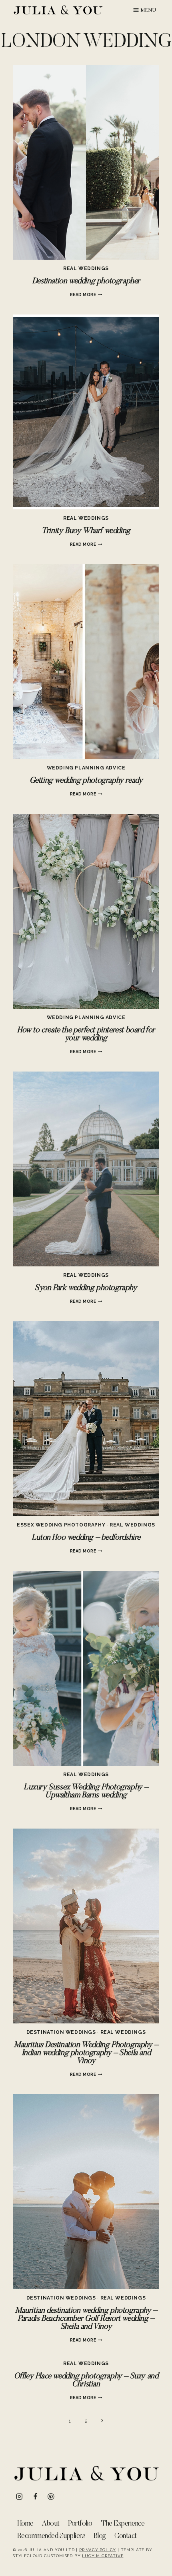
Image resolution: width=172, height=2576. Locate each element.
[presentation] (86, 162)
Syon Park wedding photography (86, 1288)
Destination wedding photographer (86, 281)
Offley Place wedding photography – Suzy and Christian (86, 2380)
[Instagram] (19, 2497)
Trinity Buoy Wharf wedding (86, 531)
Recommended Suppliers (51, 2536)
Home (25, 2524)
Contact (125, 2536)
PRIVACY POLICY (98, 2550)
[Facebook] (35, 2497)
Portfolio (80, 2524)
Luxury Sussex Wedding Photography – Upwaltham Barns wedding (86, 1791)
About (51, 2524)
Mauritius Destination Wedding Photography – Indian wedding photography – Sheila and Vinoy (86, 2053)
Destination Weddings (61, 2032)
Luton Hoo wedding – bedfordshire (86, 1538)
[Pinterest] (51, 2497)
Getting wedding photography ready (86, 781)
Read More (86, 294)
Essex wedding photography (61, 1525)
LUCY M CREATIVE (103, 2556)
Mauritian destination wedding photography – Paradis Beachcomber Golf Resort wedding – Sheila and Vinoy (86, 2319)
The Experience (123, 2524)
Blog (100, 2536)
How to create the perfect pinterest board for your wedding (86, 1034)
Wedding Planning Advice (86, 768)
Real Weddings (86, 268)
